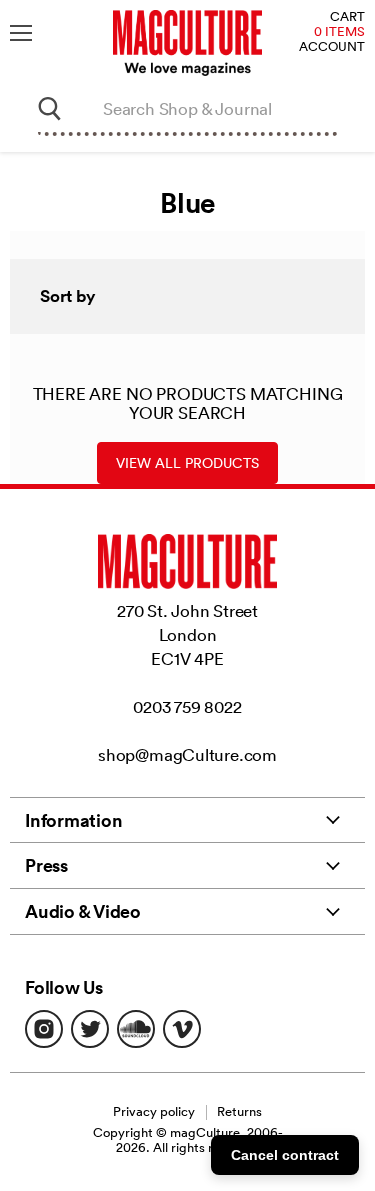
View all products (187, 463)
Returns (239, 1111)
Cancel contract (285, 1155)
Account (332, 47)
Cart (347, 17)
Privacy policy (154, 1111)
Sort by (68, 296)
